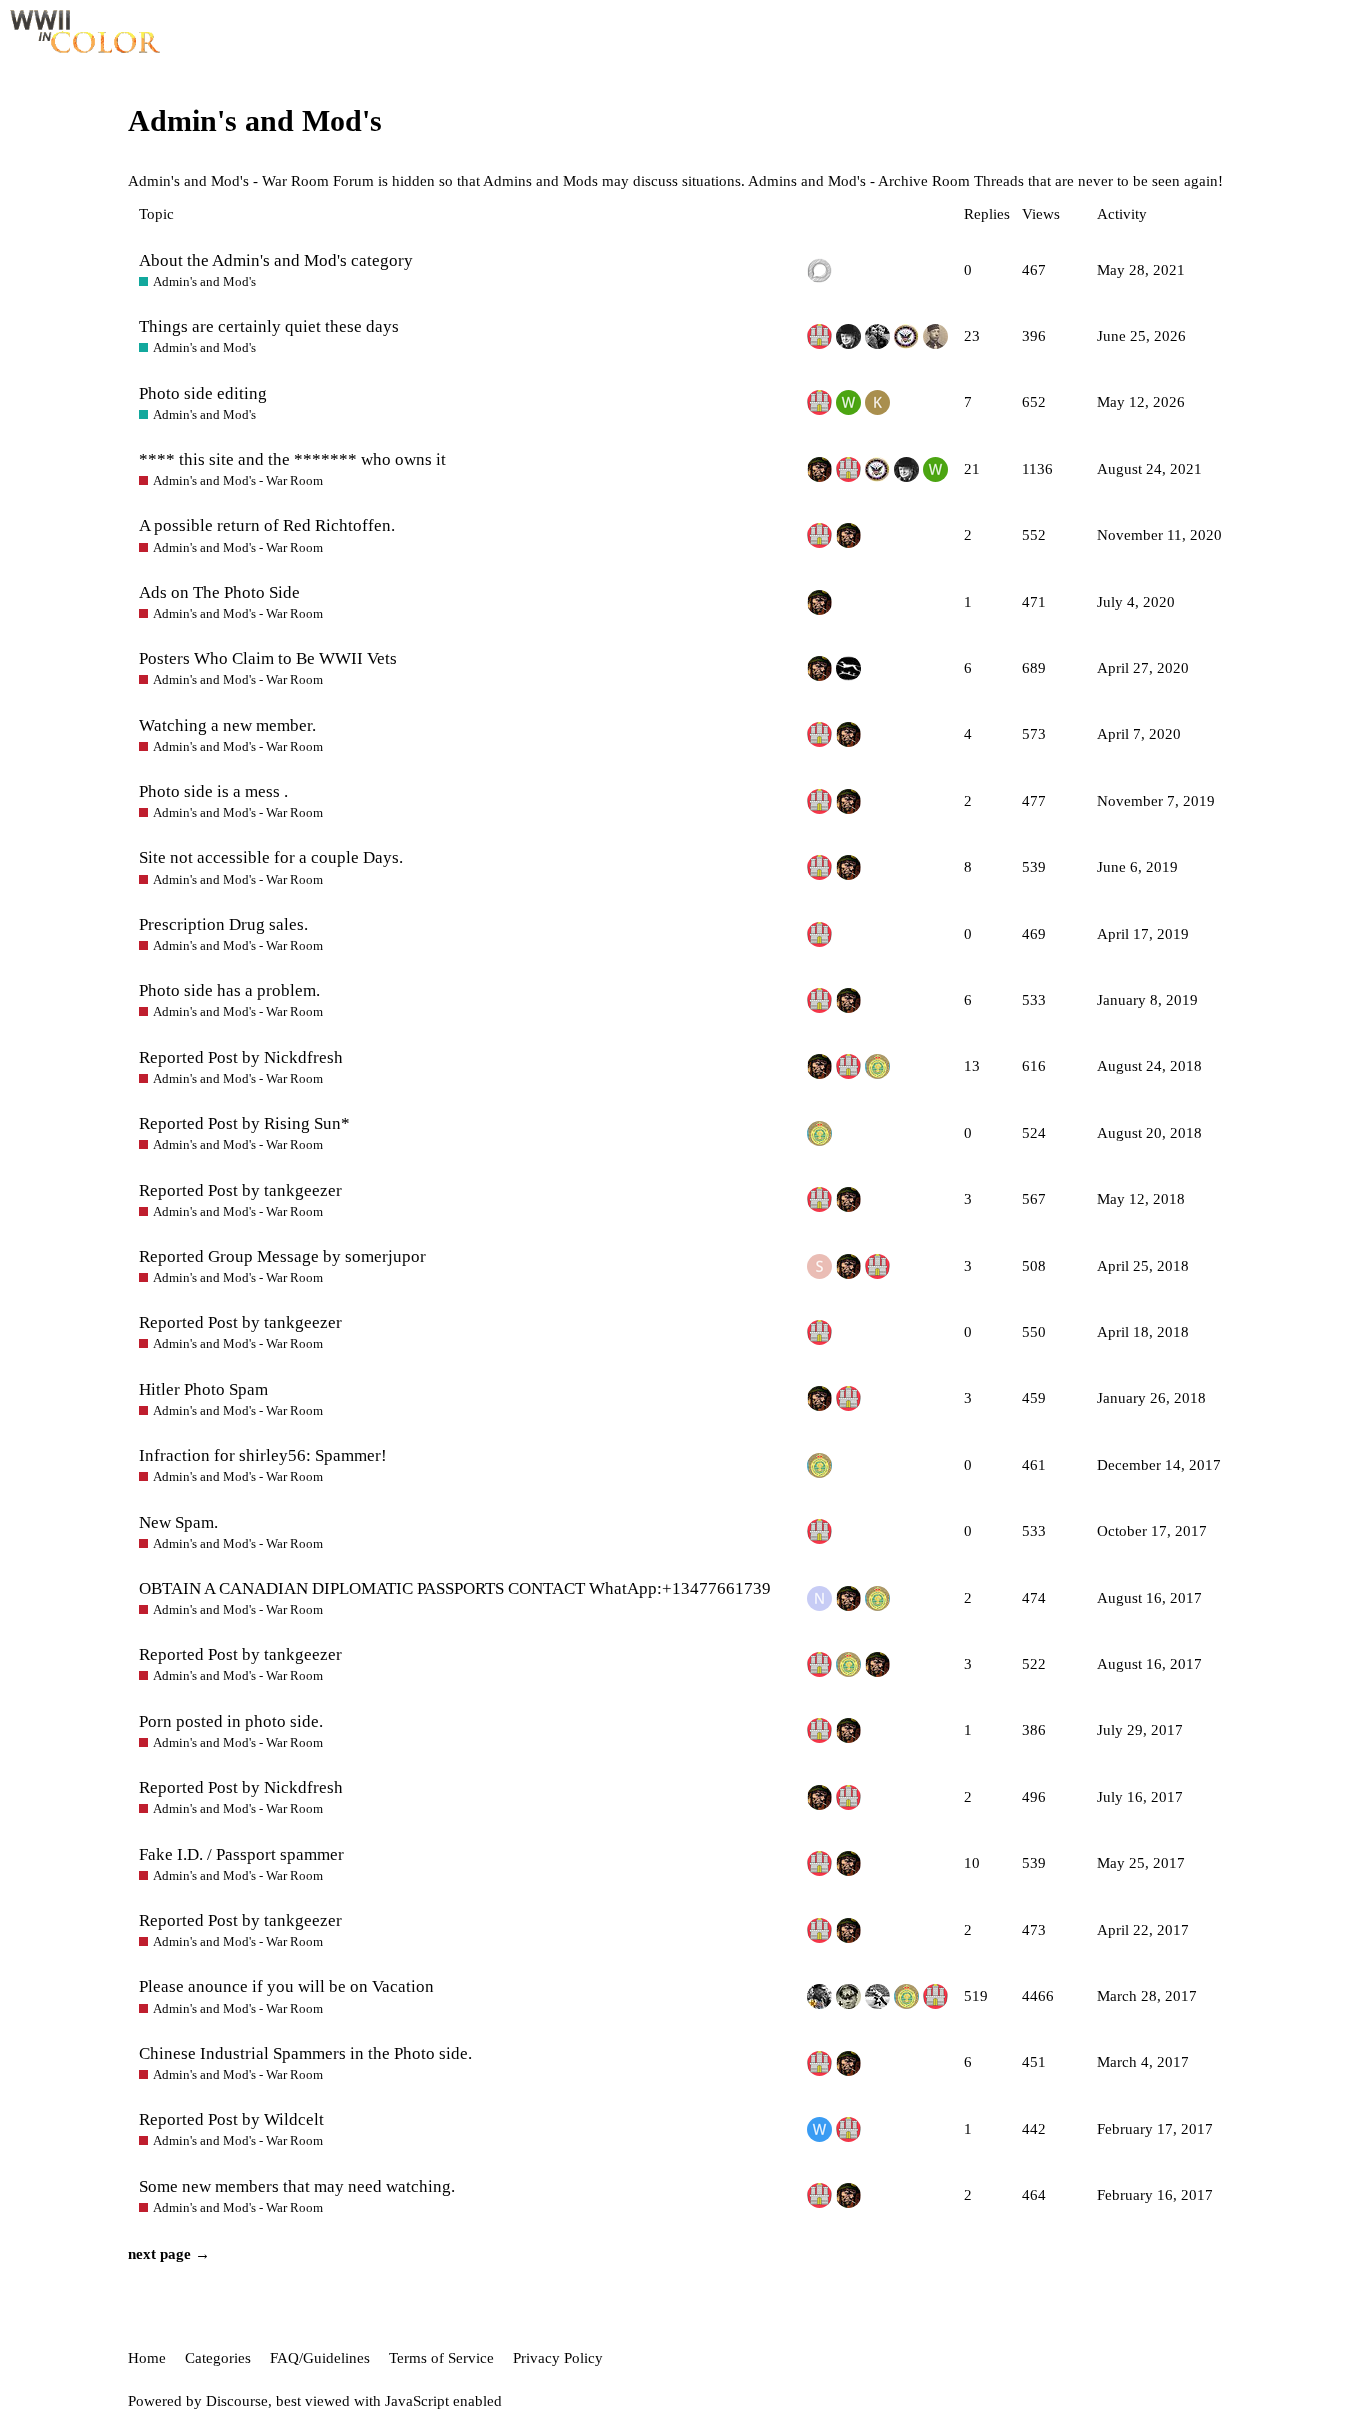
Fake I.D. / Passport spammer (241, 1854)
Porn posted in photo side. (231, 1721)
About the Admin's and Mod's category (276, 260)
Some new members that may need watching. (297, 2186)
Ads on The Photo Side (219, 592)
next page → (169, 2254)
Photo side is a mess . (213, 791)
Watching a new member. (227, 725)
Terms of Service (441, 2358)
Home (147, 2358)
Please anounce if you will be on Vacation (286, 1986)
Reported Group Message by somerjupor (282, 1256)
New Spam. (178, 1522)
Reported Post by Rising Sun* (244, 1123)
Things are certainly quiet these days (269, 326)
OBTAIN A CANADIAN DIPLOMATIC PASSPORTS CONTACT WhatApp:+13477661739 (455, 1588)
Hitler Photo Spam (203, 1389)
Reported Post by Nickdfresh (241, 1057)
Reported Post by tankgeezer (240, 1190)
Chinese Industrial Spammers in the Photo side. (305, 2053)
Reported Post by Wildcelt (231, 2119)
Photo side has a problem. (229, 990)
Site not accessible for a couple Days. (271, 857)
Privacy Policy (558, 2358)
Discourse (237, 2401)
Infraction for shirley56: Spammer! (263, 1455)
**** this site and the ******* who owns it (292, 459)
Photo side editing (203, 393)
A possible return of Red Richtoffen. (267, 525)
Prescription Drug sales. (223, 924)
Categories (218, 2358)
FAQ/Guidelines (320, 2358)
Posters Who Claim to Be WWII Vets (268, 658)
